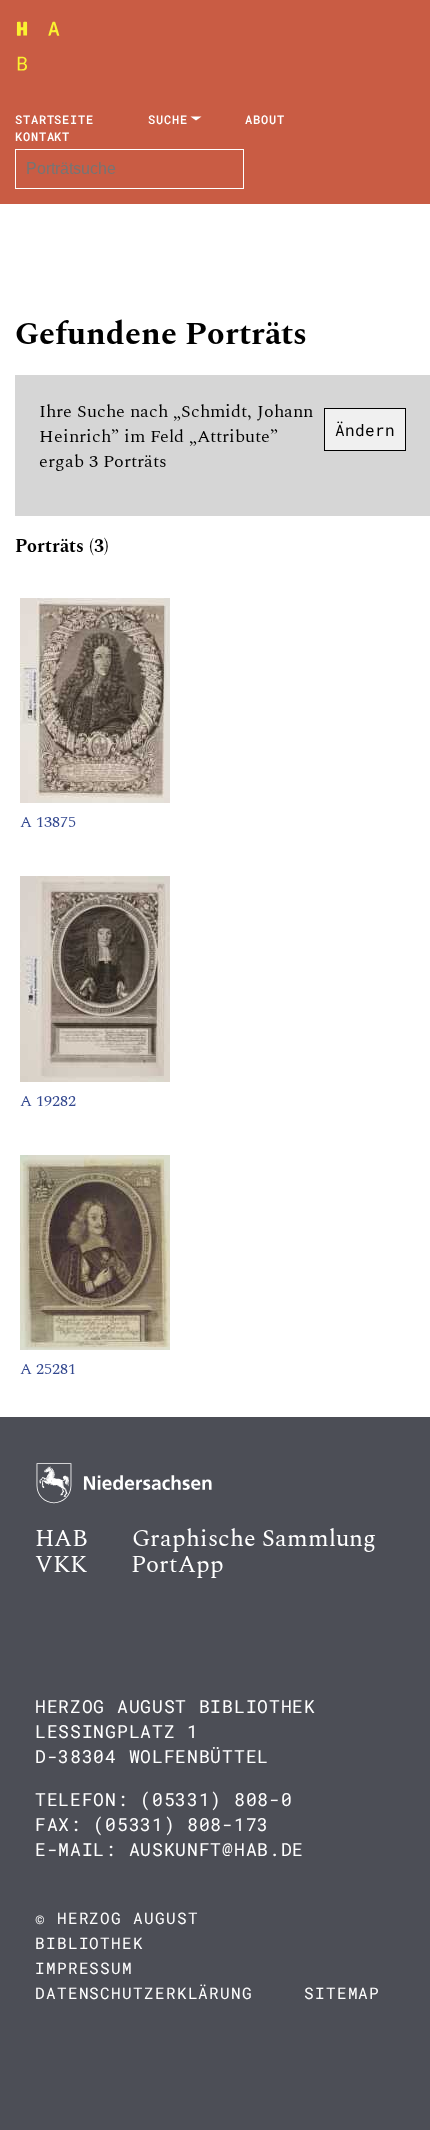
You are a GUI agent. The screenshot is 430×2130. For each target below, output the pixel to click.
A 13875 (48, 822)
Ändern (365, 429)
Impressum (84, 1967)
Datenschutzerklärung (144, 1992)
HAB (61, 1539)
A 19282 (48, 1101)
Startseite (54, 119)
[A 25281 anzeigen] (95, 1345)
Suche (168, 119)
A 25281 (48, 1369)
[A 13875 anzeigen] (95, 798)
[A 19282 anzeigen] (95, 1077)
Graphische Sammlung (254, 1539)
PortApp (177, 1565)
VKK (61, 1565)
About (265, 119)
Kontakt (42, 136)
